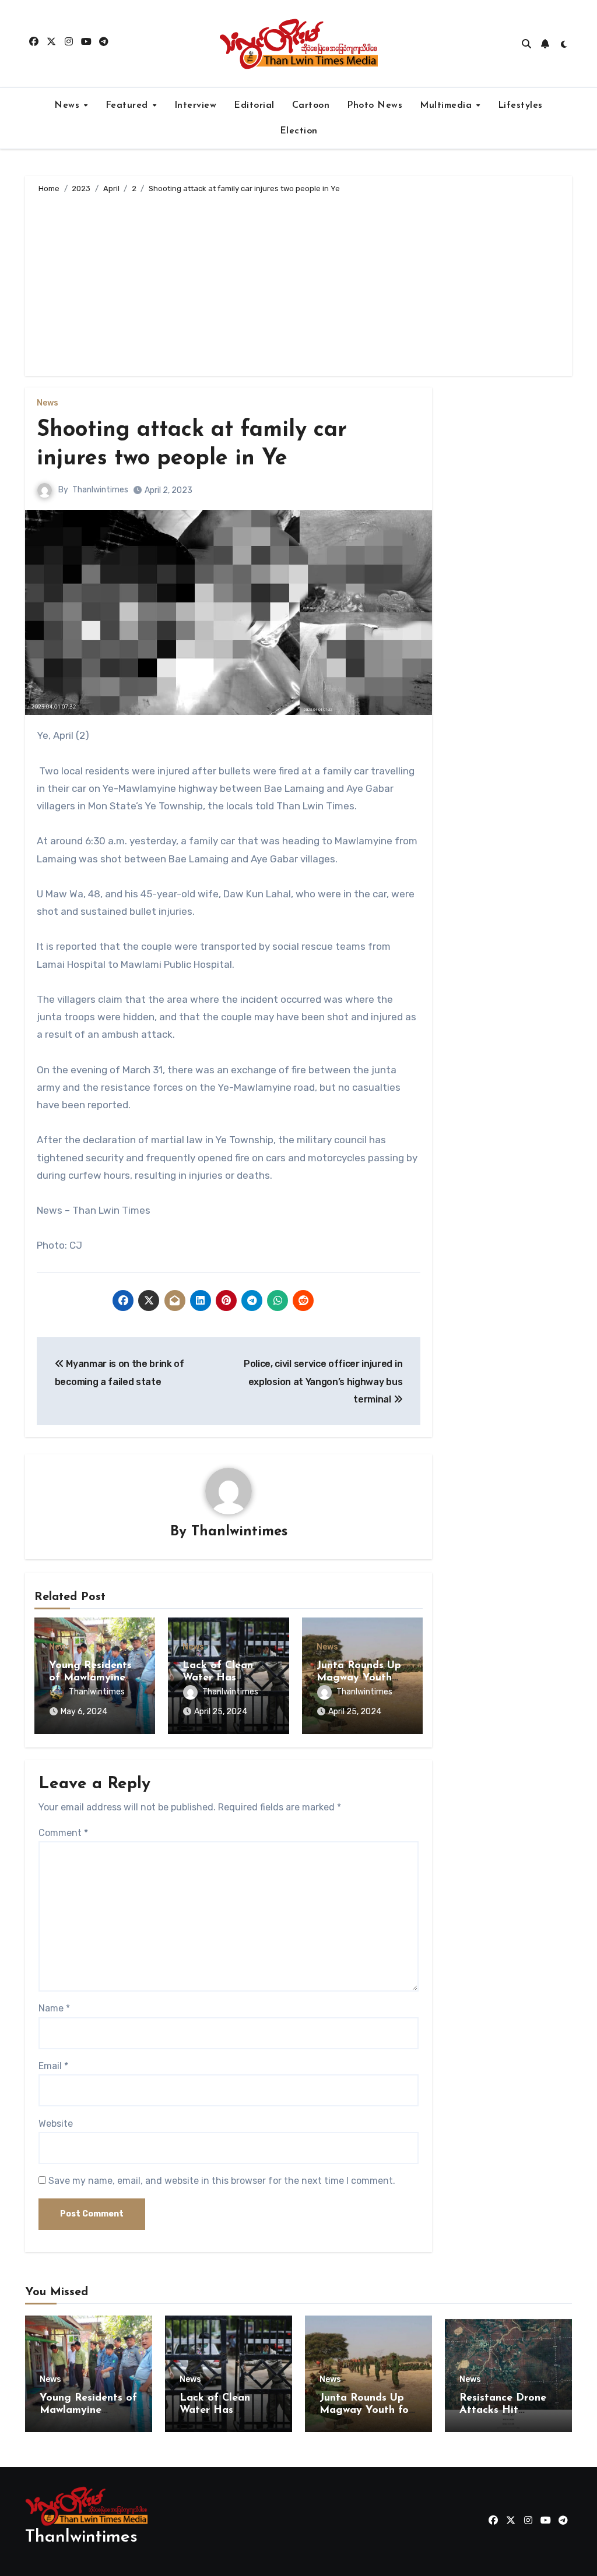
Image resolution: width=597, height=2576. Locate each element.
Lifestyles (520, 105)
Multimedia (447, 105)
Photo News (375, 105)
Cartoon (311, 105)
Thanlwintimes (100, 490)
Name (54, 2008)
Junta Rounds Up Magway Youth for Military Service (366, 2411)
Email (53, 2066)
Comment (63, 1833)
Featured (129, 105)
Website (56, 2124)
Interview (196, 105)
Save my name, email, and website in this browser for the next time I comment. (222, 2181)
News (69, 105)
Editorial (254, 105)
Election (299, 131)
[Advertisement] (300, 283)
